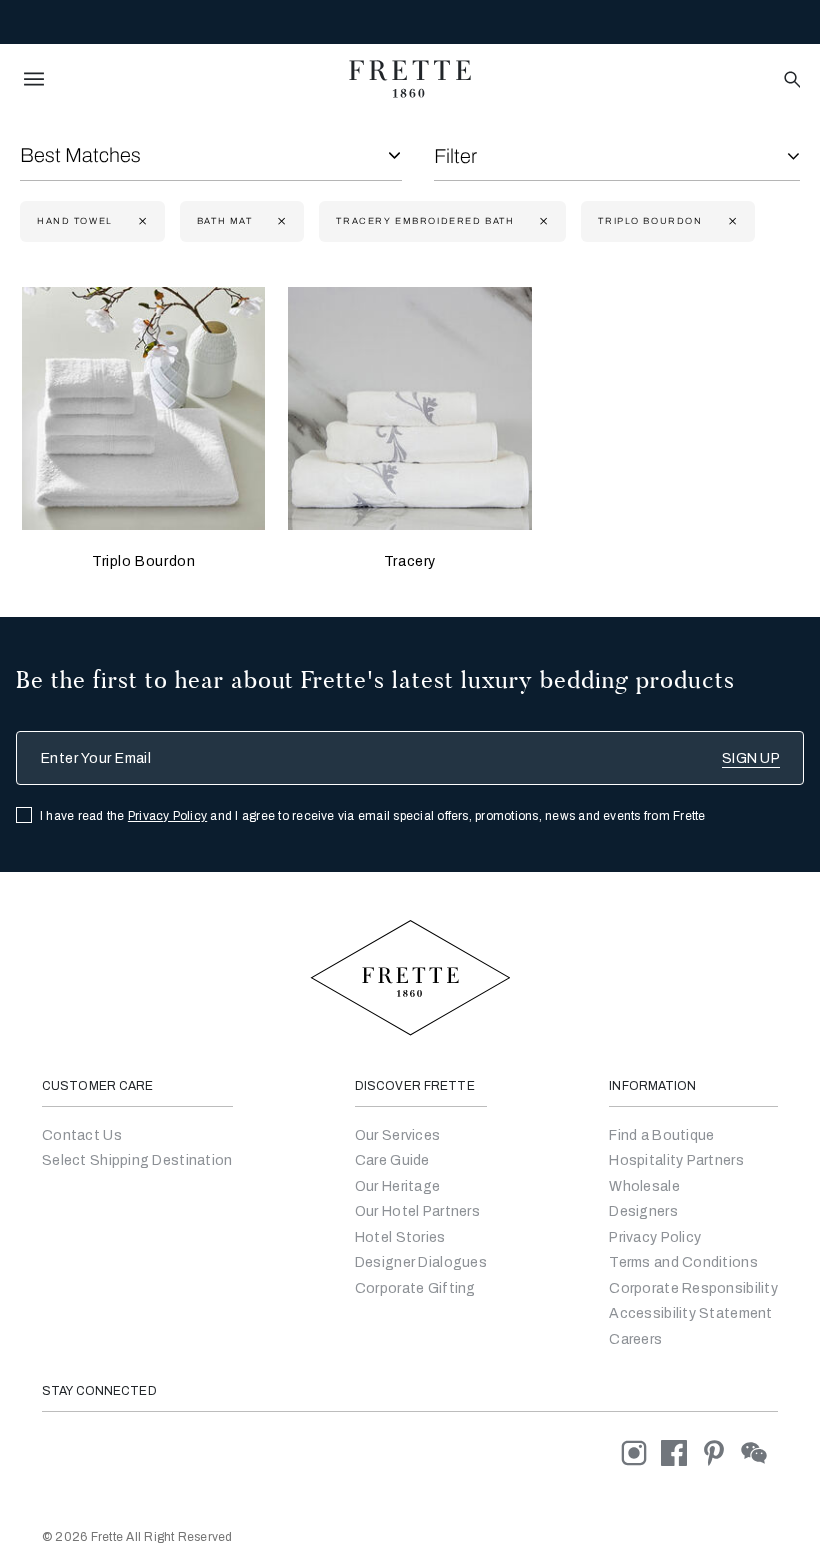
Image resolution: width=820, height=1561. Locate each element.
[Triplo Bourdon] (143, 408)
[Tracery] (409, 408)
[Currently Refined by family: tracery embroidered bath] (541, 221)
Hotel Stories (400, 1237)
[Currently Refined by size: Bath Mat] (279, 221)
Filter (455, 156)
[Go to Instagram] (641, 1452)
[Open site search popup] (790, 80)
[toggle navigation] (34, 79)
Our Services (397, 1135)
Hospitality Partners (676, 1160)
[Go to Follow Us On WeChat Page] (759, 1452)
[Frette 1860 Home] (410, 79)
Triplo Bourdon (143, 561)
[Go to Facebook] (681, 1452)
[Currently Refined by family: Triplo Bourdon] (730, 221)
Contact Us (82, 1135)
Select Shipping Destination (137, 1160)
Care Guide (392, 1160)
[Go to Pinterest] (721, 1452)
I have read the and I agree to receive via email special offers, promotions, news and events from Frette (373, 816)
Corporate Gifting (415, 1288)
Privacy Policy (167, 816)
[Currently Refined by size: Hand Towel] (140, 221)
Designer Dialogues (421, 1262)
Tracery (410, 561)
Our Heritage (397, 1186)
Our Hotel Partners (417, 1211)
